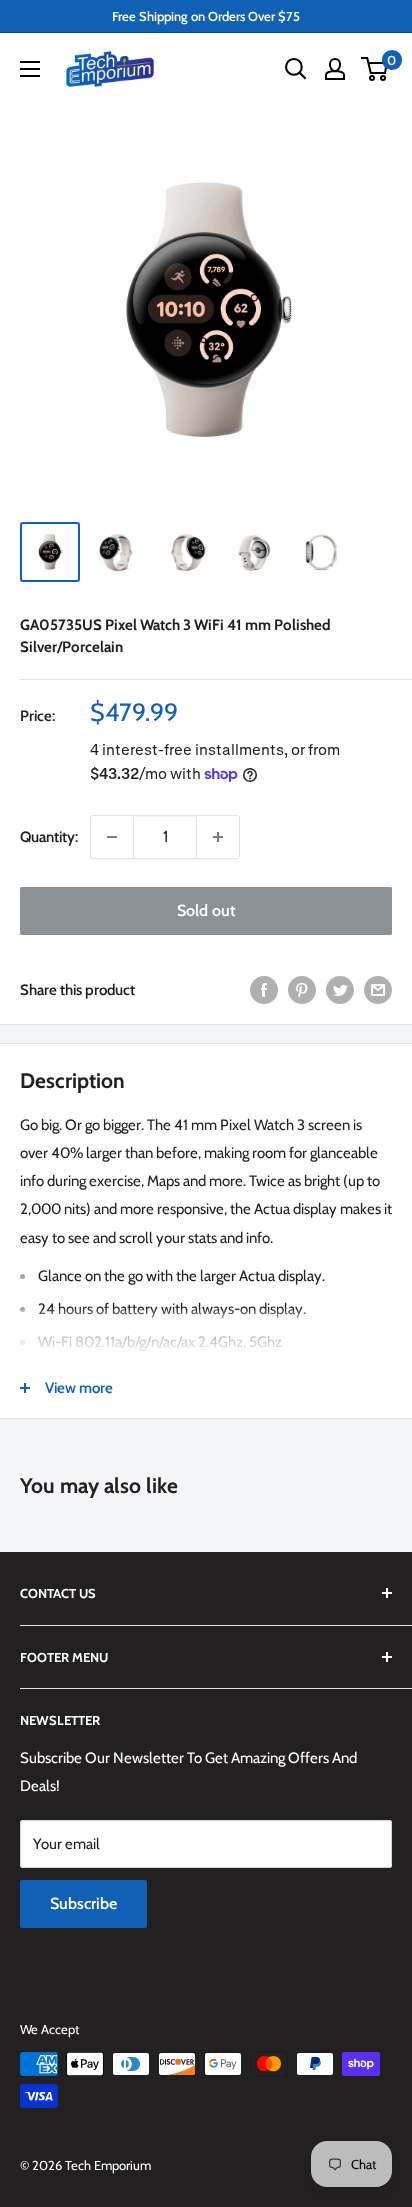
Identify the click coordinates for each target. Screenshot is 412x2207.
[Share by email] (378, 989)
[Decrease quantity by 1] (112, 837)
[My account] (335, 69)
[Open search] (296, 69)
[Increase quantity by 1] (218, 837)
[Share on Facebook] (264, 989)
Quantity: (49, 837)
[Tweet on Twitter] (340, 989)
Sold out (206, 910)
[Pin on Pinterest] (302, 989)
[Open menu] (30, 69)
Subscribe (83, 1903)
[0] (375, 69)
